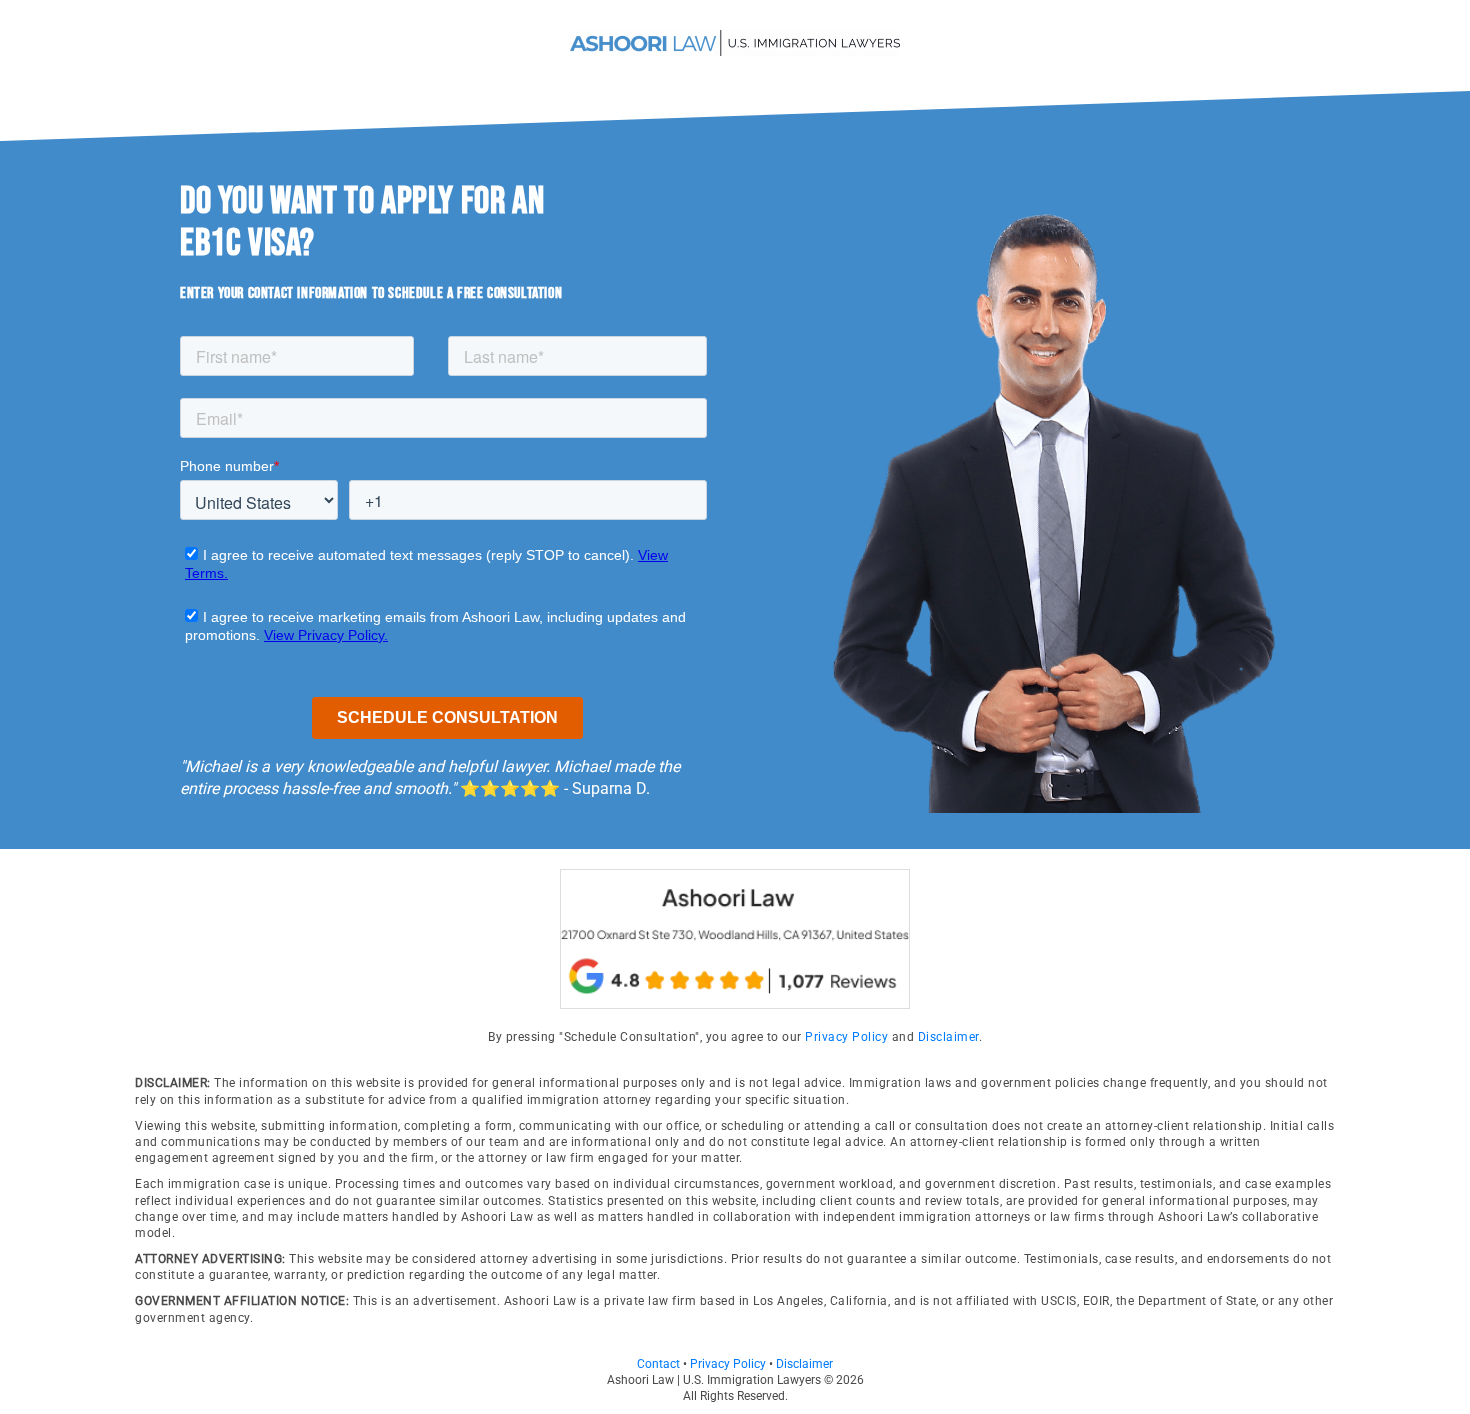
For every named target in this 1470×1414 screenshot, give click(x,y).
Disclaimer (948, 1037)
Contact (658, 1364)
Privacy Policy (846, 1037)
